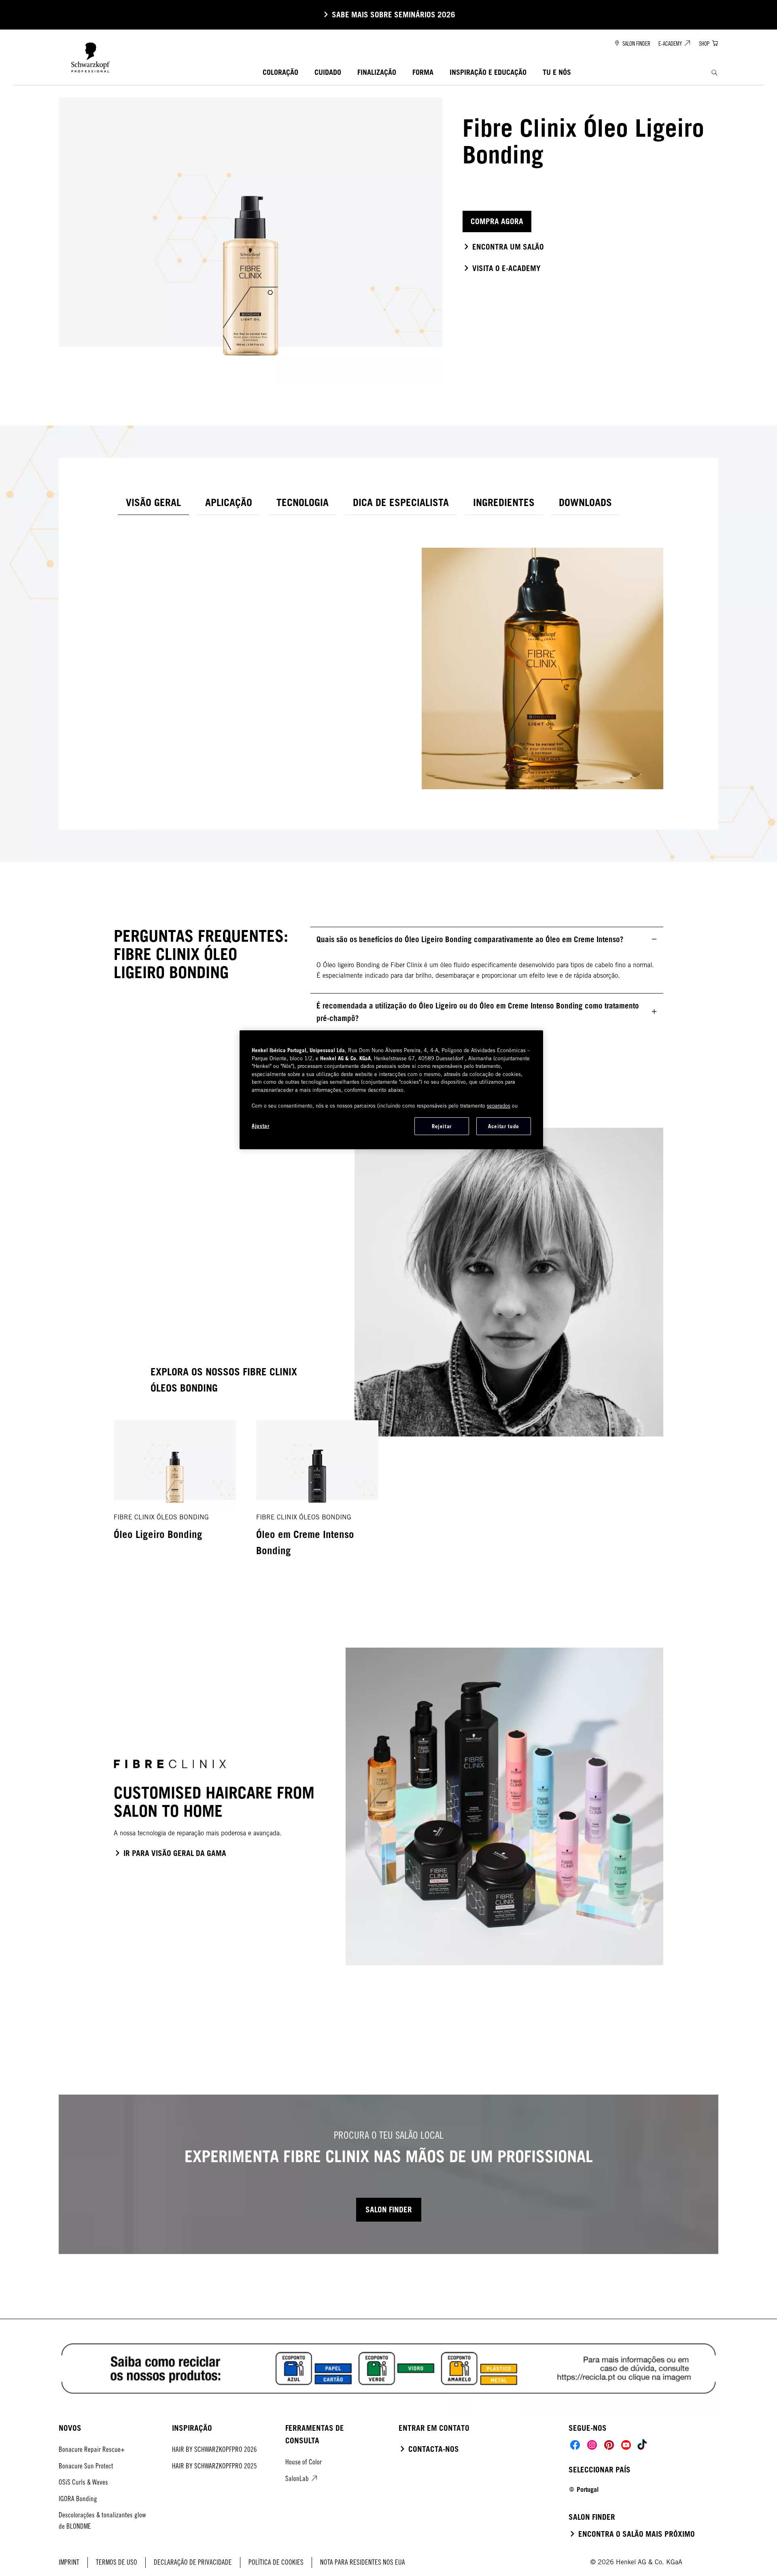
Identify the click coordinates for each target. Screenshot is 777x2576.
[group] (388, 1498)
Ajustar (261, 1126)
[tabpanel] (388, 657)
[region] (391, 1090)
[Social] (575, 2445)
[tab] (153, 503)
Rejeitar (442, 1126)
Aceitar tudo (504, 1126)
